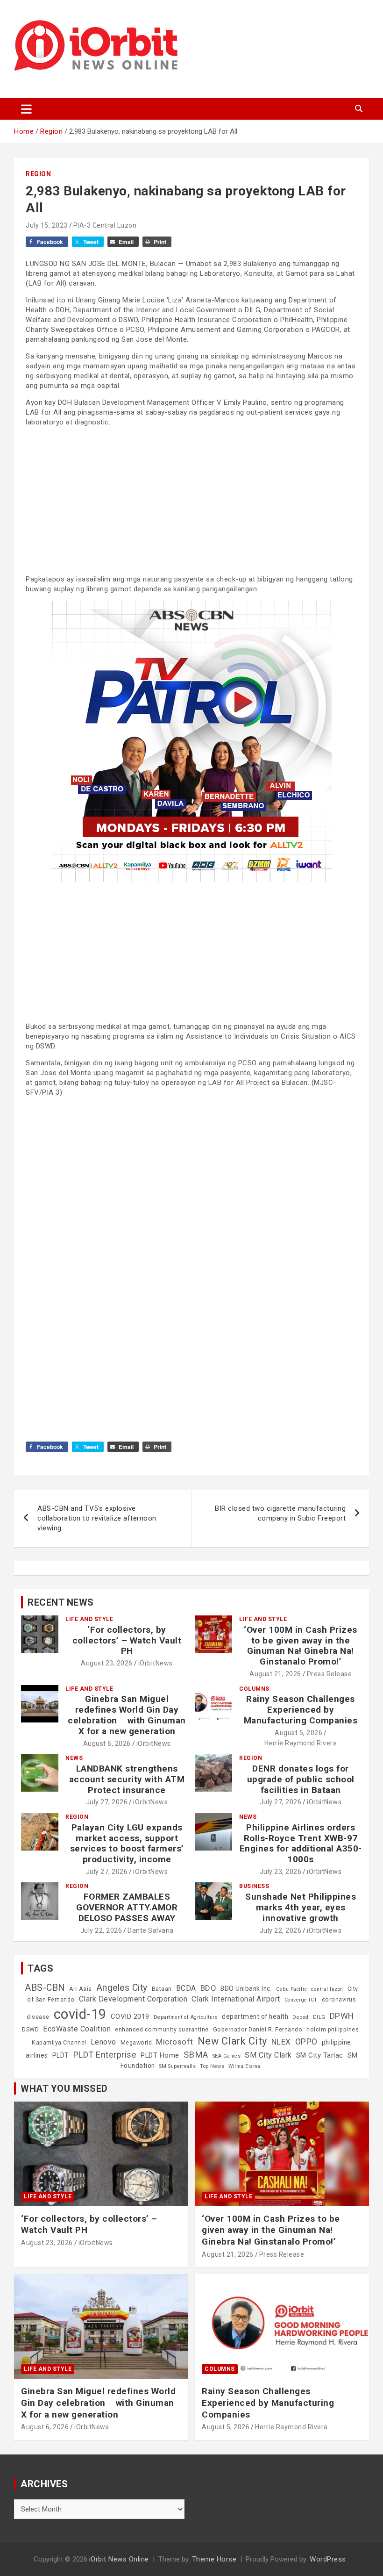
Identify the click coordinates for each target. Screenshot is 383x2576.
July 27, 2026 (107, 1802)
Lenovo (103, 2042)
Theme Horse (214, 2559)
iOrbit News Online (119, 2559)
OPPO (306, 2041)
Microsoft (175, 2042)
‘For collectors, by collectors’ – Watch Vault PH (127, 1640)
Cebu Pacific (291, 1989)
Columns (254, 1689)
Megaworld (136, 2043)
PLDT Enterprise (105, 2055)
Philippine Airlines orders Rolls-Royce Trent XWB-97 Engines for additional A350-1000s (301, 1843)
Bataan (162, 1989)
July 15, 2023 (47, 225)
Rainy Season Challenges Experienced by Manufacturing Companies (301, 1710)
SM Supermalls (178, 2066)
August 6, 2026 (107, 1744)
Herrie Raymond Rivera (301, 1743)
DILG (319, 2017)
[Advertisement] (191, 500)
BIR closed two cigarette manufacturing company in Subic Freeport (280, 1513)
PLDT (61, 2055)
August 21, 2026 (275, 1674)
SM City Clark (268, 2055)
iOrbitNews (156, 1663)
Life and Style (89, 1619)
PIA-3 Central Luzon (105, 225)
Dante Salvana (151, 1930)
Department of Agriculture (186, 2017)
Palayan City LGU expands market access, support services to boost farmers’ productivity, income (127, 1843)
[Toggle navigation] (26, 109)
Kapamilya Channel (59, 2043)
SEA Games (227, 2056)
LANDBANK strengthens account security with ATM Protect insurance (127, 1779)
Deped (301, 2017)
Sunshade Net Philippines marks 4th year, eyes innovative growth (301, 1907)
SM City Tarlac (320, 2055)
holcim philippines (333, 2030)
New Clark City (232, 2041)
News (74, 1758)
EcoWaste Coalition (77, 2029)
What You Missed (64, 2088)
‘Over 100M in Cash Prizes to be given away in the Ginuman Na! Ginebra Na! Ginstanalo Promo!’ (301, 1646)
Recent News (61, 1602)
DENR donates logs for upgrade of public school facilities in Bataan (301, 1779)
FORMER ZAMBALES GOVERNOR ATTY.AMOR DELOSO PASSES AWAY (127, 1907)
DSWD (30, 2030)
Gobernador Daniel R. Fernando (258, 2030)
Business (254, 1886)
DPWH (342, 2016)
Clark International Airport (236, 1999)
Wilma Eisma (245, 2066)
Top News (212, 2066)
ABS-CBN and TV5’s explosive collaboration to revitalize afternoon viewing (97, 1518)
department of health (255, 2016)
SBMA (196, 2055)
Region (38, 174)
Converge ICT (301, 2000)
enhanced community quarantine (162, 2030)
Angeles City (122, 1988)
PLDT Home (160, 2055)
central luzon (327, 1989)
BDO (209, 1988)
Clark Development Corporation (133, 1999)
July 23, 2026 (281, 1872)
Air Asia (81, 1989)
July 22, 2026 (101, 1930)
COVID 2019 (130, 2016)
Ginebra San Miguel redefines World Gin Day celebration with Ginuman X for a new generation (127, 1715)
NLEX (281, 2042)
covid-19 (80, 2014)
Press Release (330, 1674)
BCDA (186, 1988)
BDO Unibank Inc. (246, 1988)
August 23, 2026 (107, 1663)
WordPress (328, 2559)
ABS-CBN (45, 1988)
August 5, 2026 (298, 1733)
